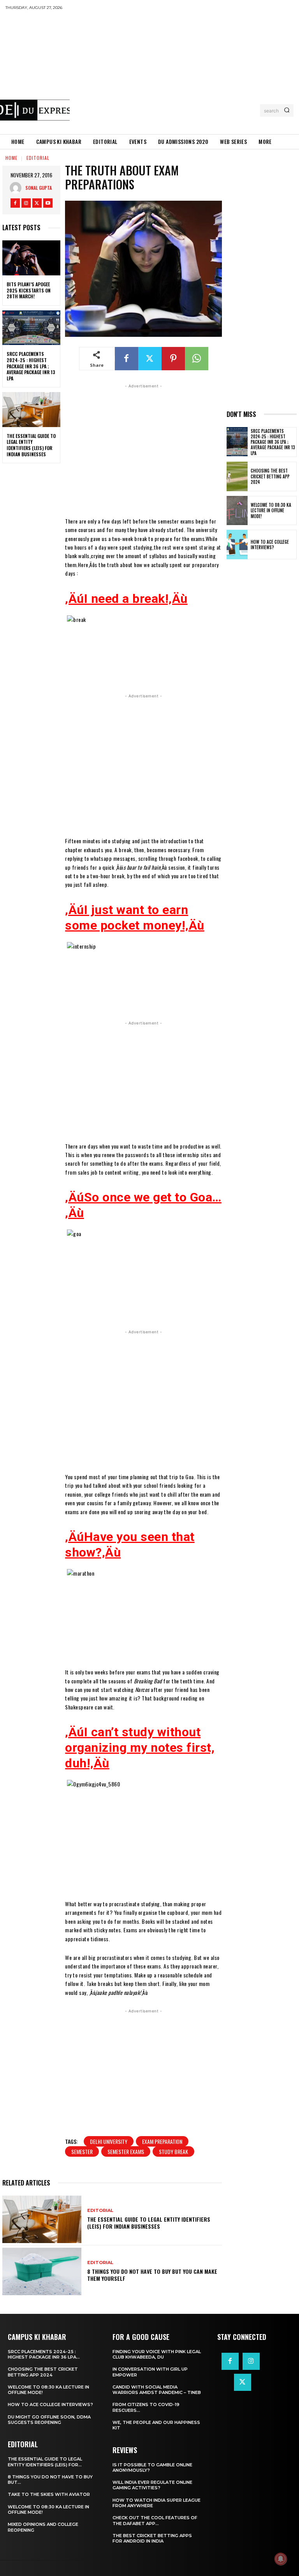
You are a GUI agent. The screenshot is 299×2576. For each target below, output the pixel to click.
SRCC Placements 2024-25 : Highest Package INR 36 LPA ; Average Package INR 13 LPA (31, 366)
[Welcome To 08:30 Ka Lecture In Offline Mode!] (237, 511)
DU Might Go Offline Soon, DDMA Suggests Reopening (49, 2420)
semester (82, 2151)
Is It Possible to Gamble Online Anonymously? (152, 2467)
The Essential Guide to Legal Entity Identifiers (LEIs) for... (45, 2462)
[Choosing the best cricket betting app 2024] (237, 476)
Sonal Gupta (39, 188)
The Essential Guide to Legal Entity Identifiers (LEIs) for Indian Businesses (31, 445)
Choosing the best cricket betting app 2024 (270, 476)
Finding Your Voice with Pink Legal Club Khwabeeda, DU (157, 2354)
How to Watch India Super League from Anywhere (157, 2503)
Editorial (38, 158)
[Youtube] (48, 203)
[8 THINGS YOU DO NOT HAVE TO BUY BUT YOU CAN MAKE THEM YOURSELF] (42, 2271)
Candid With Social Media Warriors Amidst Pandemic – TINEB (157, 2390)
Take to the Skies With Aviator (49, 2494)
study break (173, 2151)
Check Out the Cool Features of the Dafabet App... (155, 2520)
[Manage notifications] (281, 2559)
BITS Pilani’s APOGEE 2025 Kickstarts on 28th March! (29, 290)
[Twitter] (37, 203)
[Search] (287, 110)
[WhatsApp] (197, 359)
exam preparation (162, 2141)
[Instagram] (26, 203)
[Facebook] (15, 203)
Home (11, 158)
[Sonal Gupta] (18, 188)
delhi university (109, 2141)
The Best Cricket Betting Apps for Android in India (152, 2538)
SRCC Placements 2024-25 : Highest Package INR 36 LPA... (44, 2354)
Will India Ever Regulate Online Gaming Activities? (152, 2485)
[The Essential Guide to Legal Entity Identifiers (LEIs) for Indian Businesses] (31, 410)
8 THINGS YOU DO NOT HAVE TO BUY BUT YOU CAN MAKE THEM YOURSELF (152, 2275)
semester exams (126, 2151)
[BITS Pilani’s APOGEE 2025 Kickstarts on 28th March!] (31, 258)
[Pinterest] (173, 359)
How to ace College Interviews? (270, 545)
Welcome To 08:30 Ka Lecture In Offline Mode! (271, 510)
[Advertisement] (184, 72)
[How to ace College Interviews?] (237, 545)
